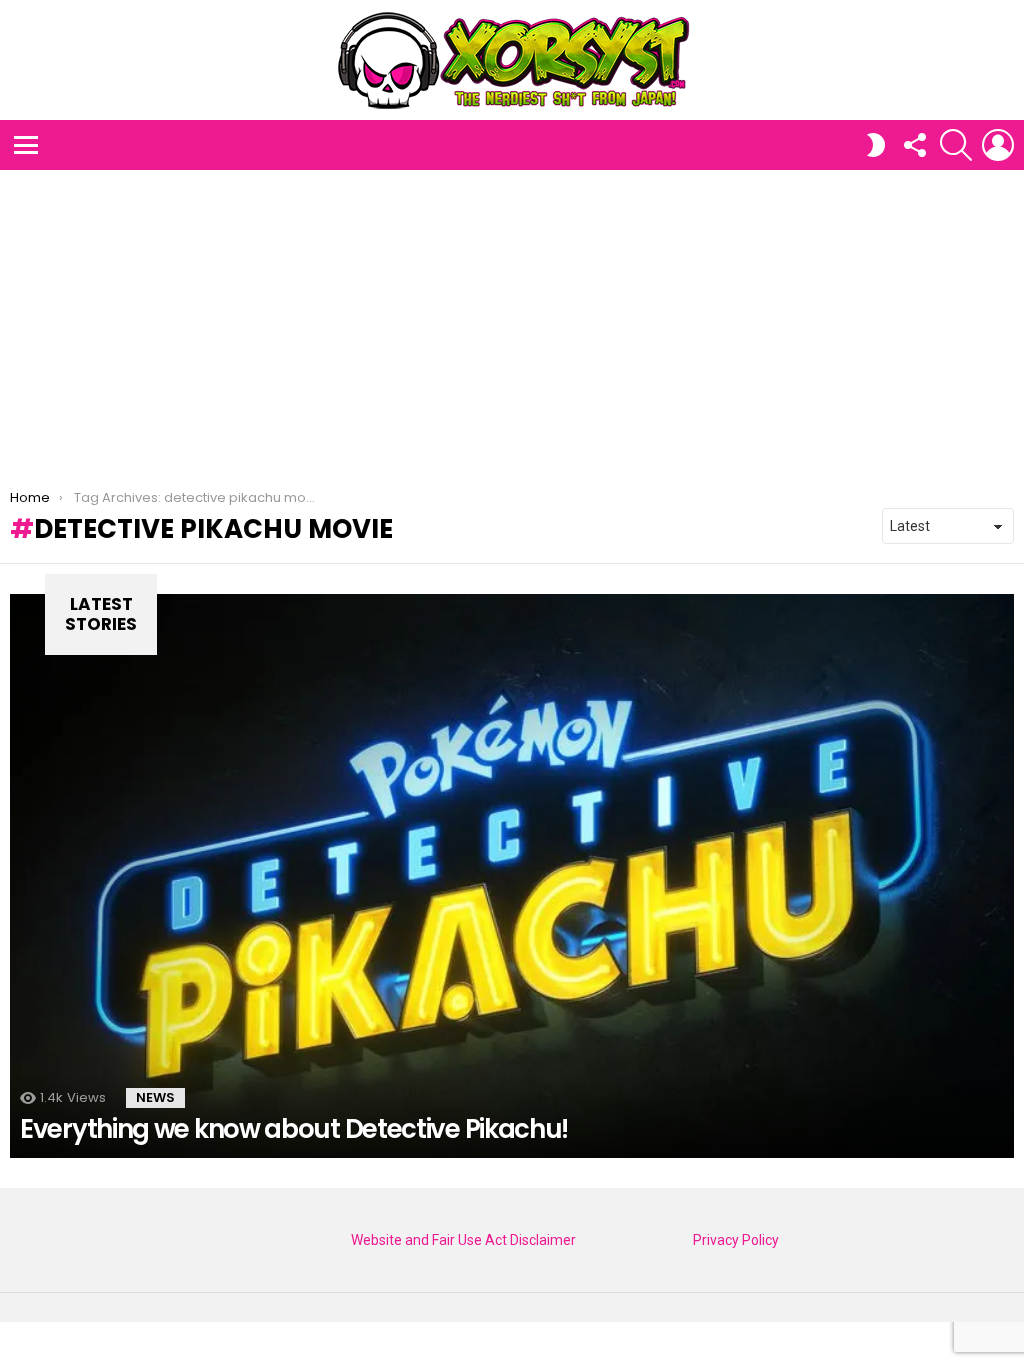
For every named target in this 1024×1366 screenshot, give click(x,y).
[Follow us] (914, 145)
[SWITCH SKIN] (876, 145)
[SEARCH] (956, 145)
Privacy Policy (736, 1240)
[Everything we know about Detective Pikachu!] (512, 876)
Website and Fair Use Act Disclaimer (463, 1240)
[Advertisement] (512, 320)
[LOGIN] (998, 145)
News (155, 1097)
